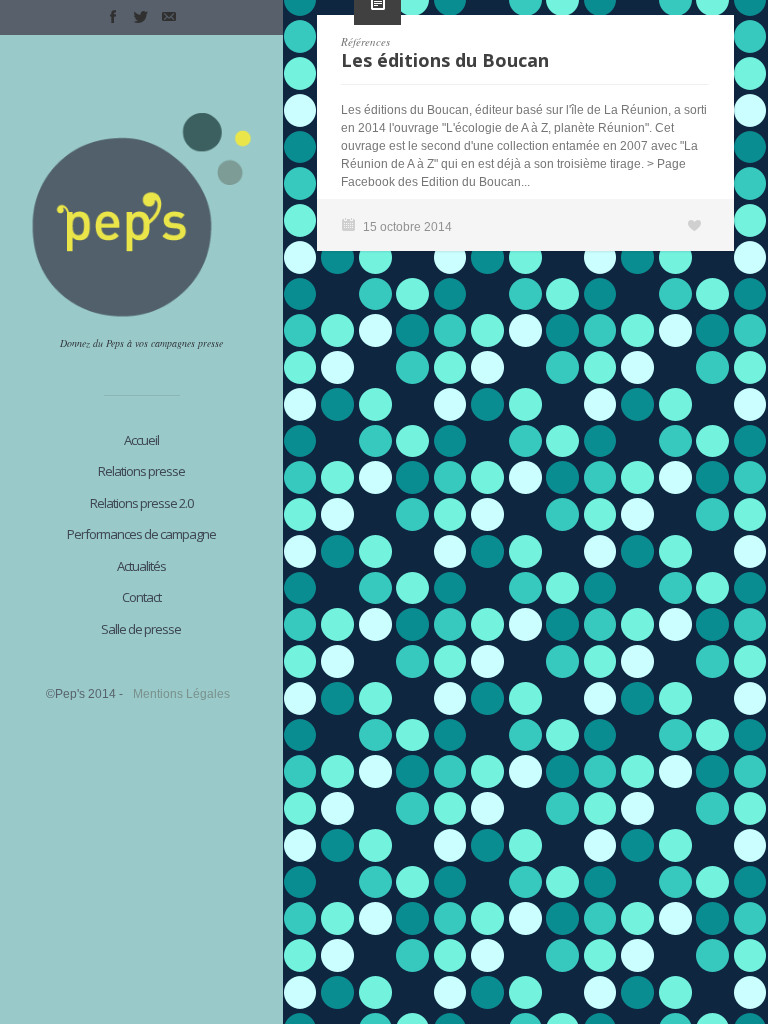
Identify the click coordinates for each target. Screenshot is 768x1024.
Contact (141, 597)
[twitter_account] (141, 17)
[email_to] (169, 17)
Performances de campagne (141, 534)
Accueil (141, 440)
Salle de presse (141, 629)
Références (365, 41)
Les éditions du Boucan (445, 60)
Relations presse (141, 471)
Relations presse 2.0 (141, 503)
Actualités (141, 566)
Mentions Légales (181, 694)
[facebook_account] (113, 17)
